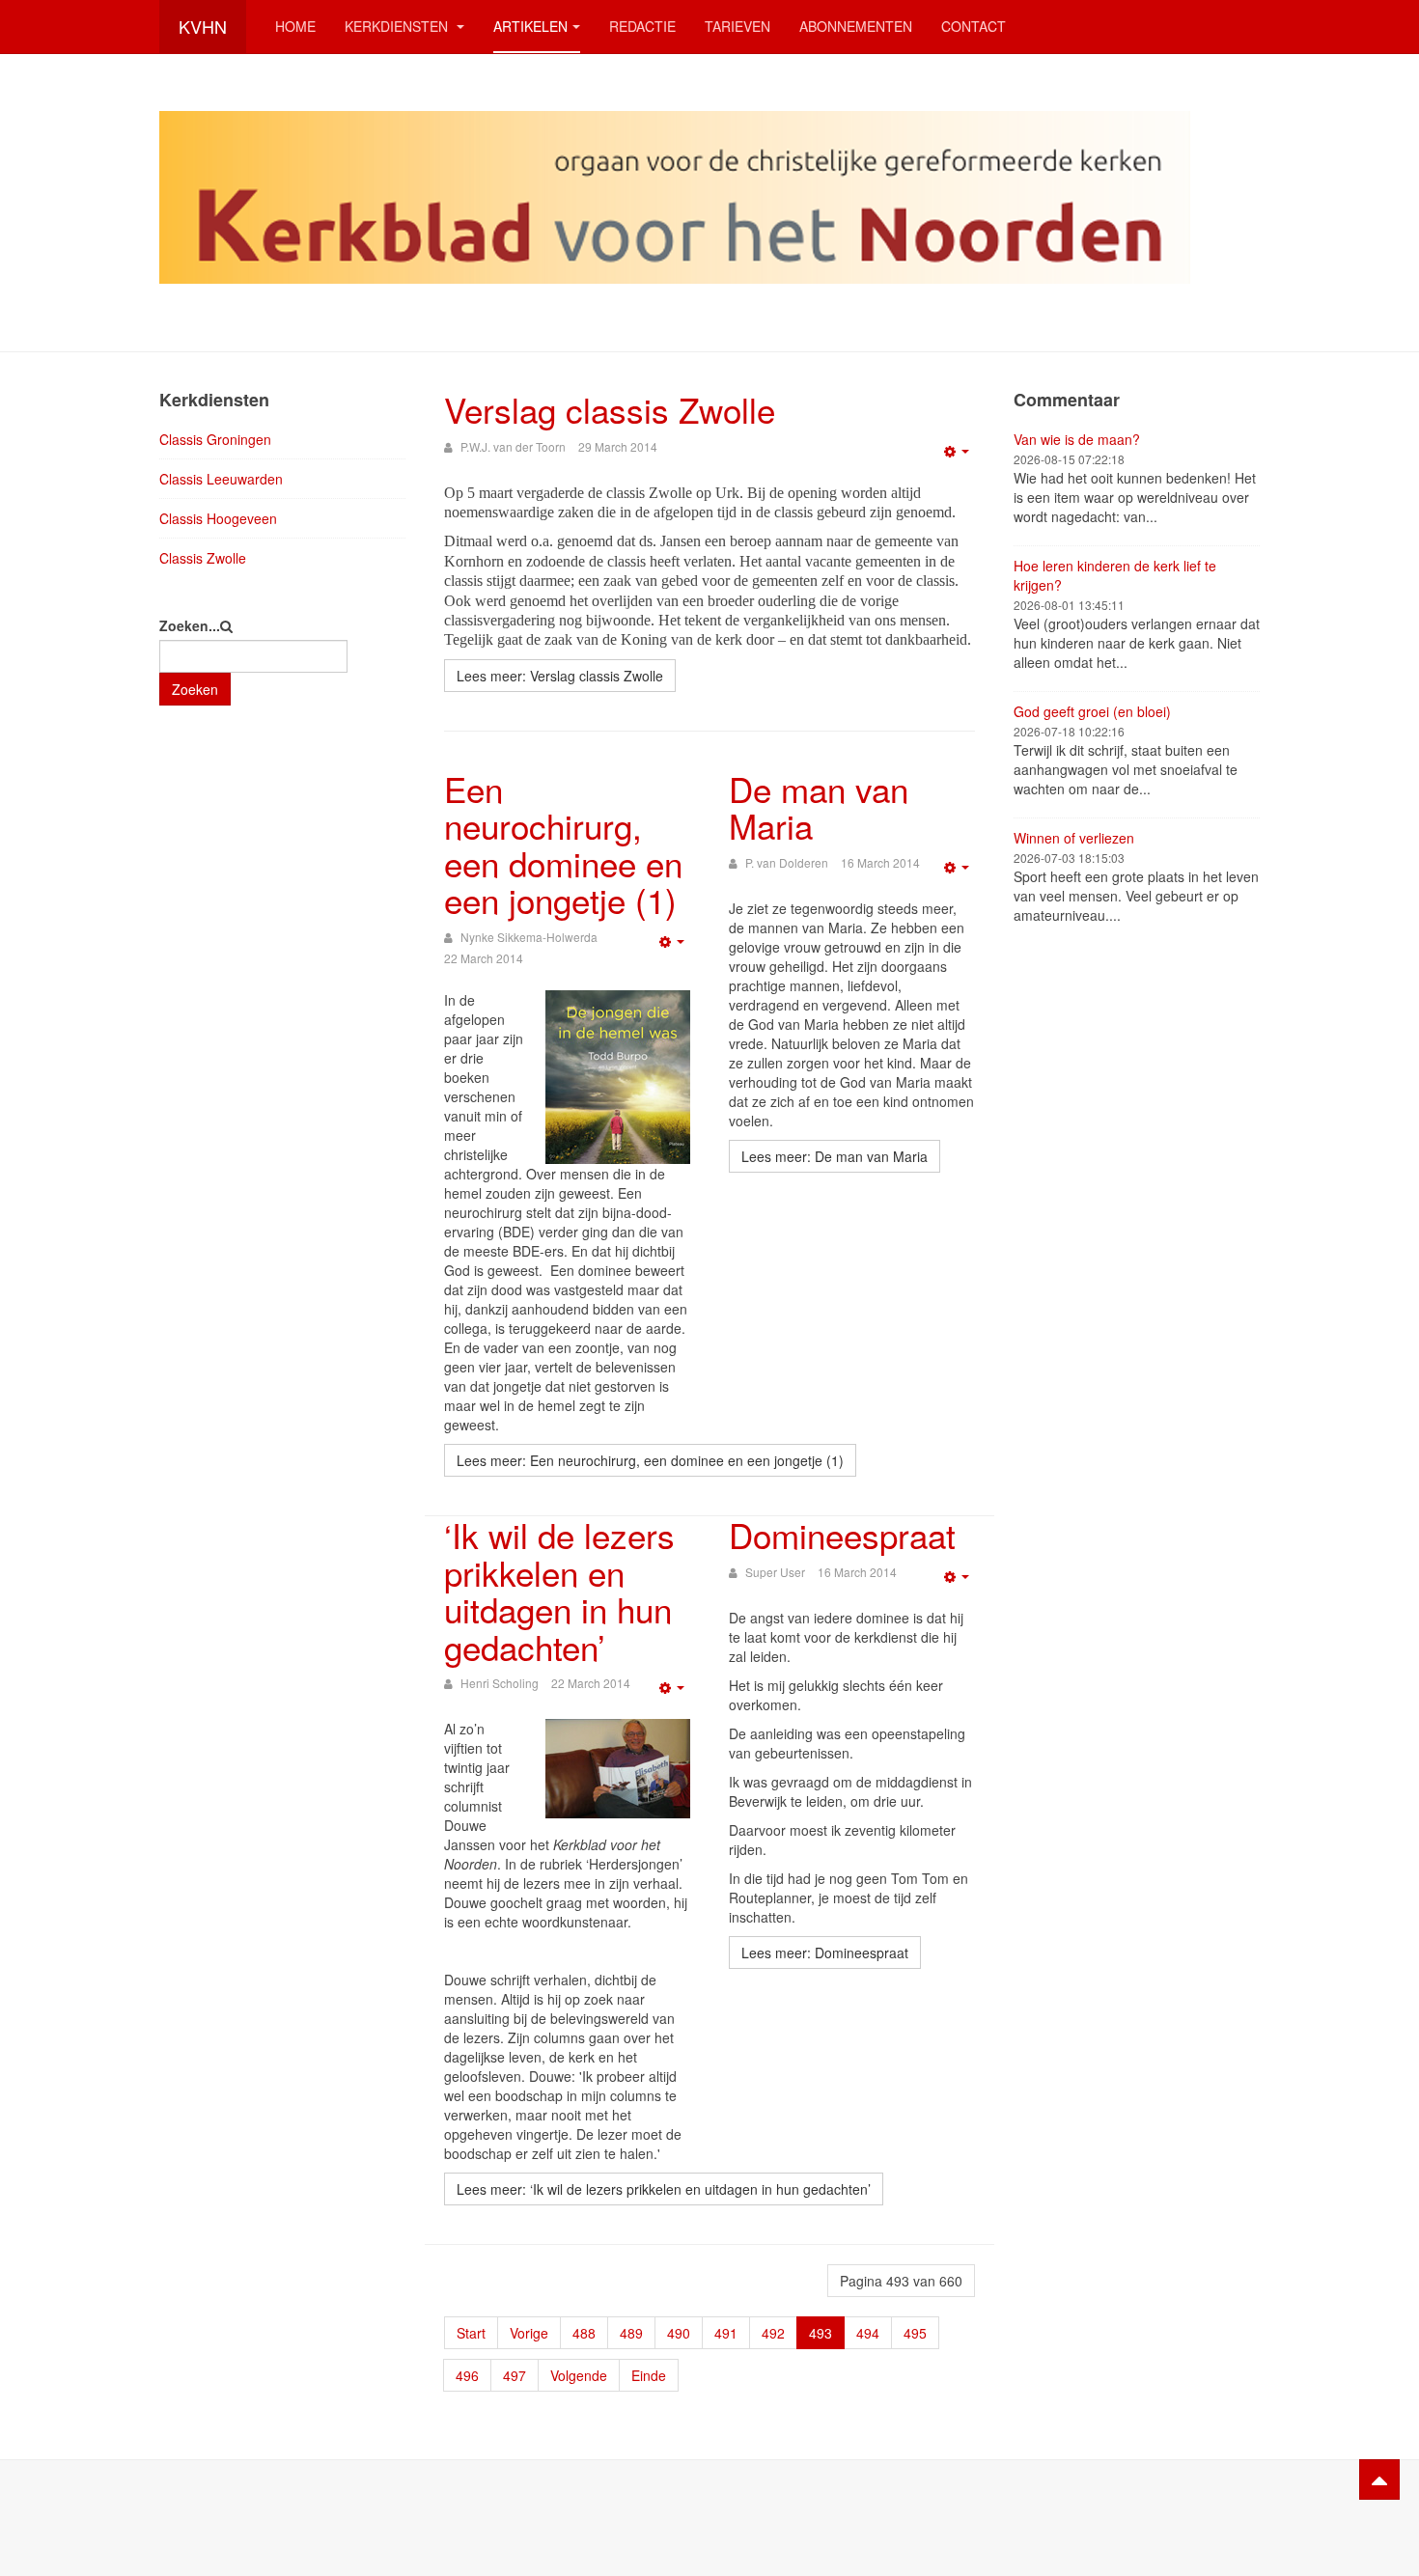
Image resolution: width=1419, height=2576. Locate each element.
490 (679, 2333)
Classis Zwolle (203, 558)
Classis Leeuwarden (221, 479)
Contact (974, 26)
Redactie (642, 26)
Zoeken (195, 689)
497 (515, 2375)
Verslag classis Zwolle (610, 409)
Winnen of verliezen (1074, 838)
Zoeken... (190, 625)
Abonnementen (856, 26)
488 (584, 2333)
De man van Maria (819, 807)
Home (295, 26)
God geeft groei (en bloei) (1092, 711)
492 (773, 2333)
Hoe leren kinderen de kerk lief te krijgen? (1115, 575)
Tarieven (737, 26)
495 (915, 2333)
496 (467, 2375)
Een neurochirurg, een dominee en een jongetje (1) (563, 845)
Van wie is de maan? (1077, 439)
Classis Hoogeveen (218, 518)
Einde (649, 2375)
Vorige (529, 2333)
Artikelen (530, 26)
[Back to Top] (1379, 2479)
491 (726, 2333)
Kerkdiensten (398, 26)
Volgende (579, 2375)
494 (868, 2333)
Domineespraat (842, 1535)
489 (631, 2333)
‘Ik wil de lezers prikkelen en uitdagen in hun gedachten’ (559, 1591)
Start (471, 2333)
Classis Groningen (215, 439)
